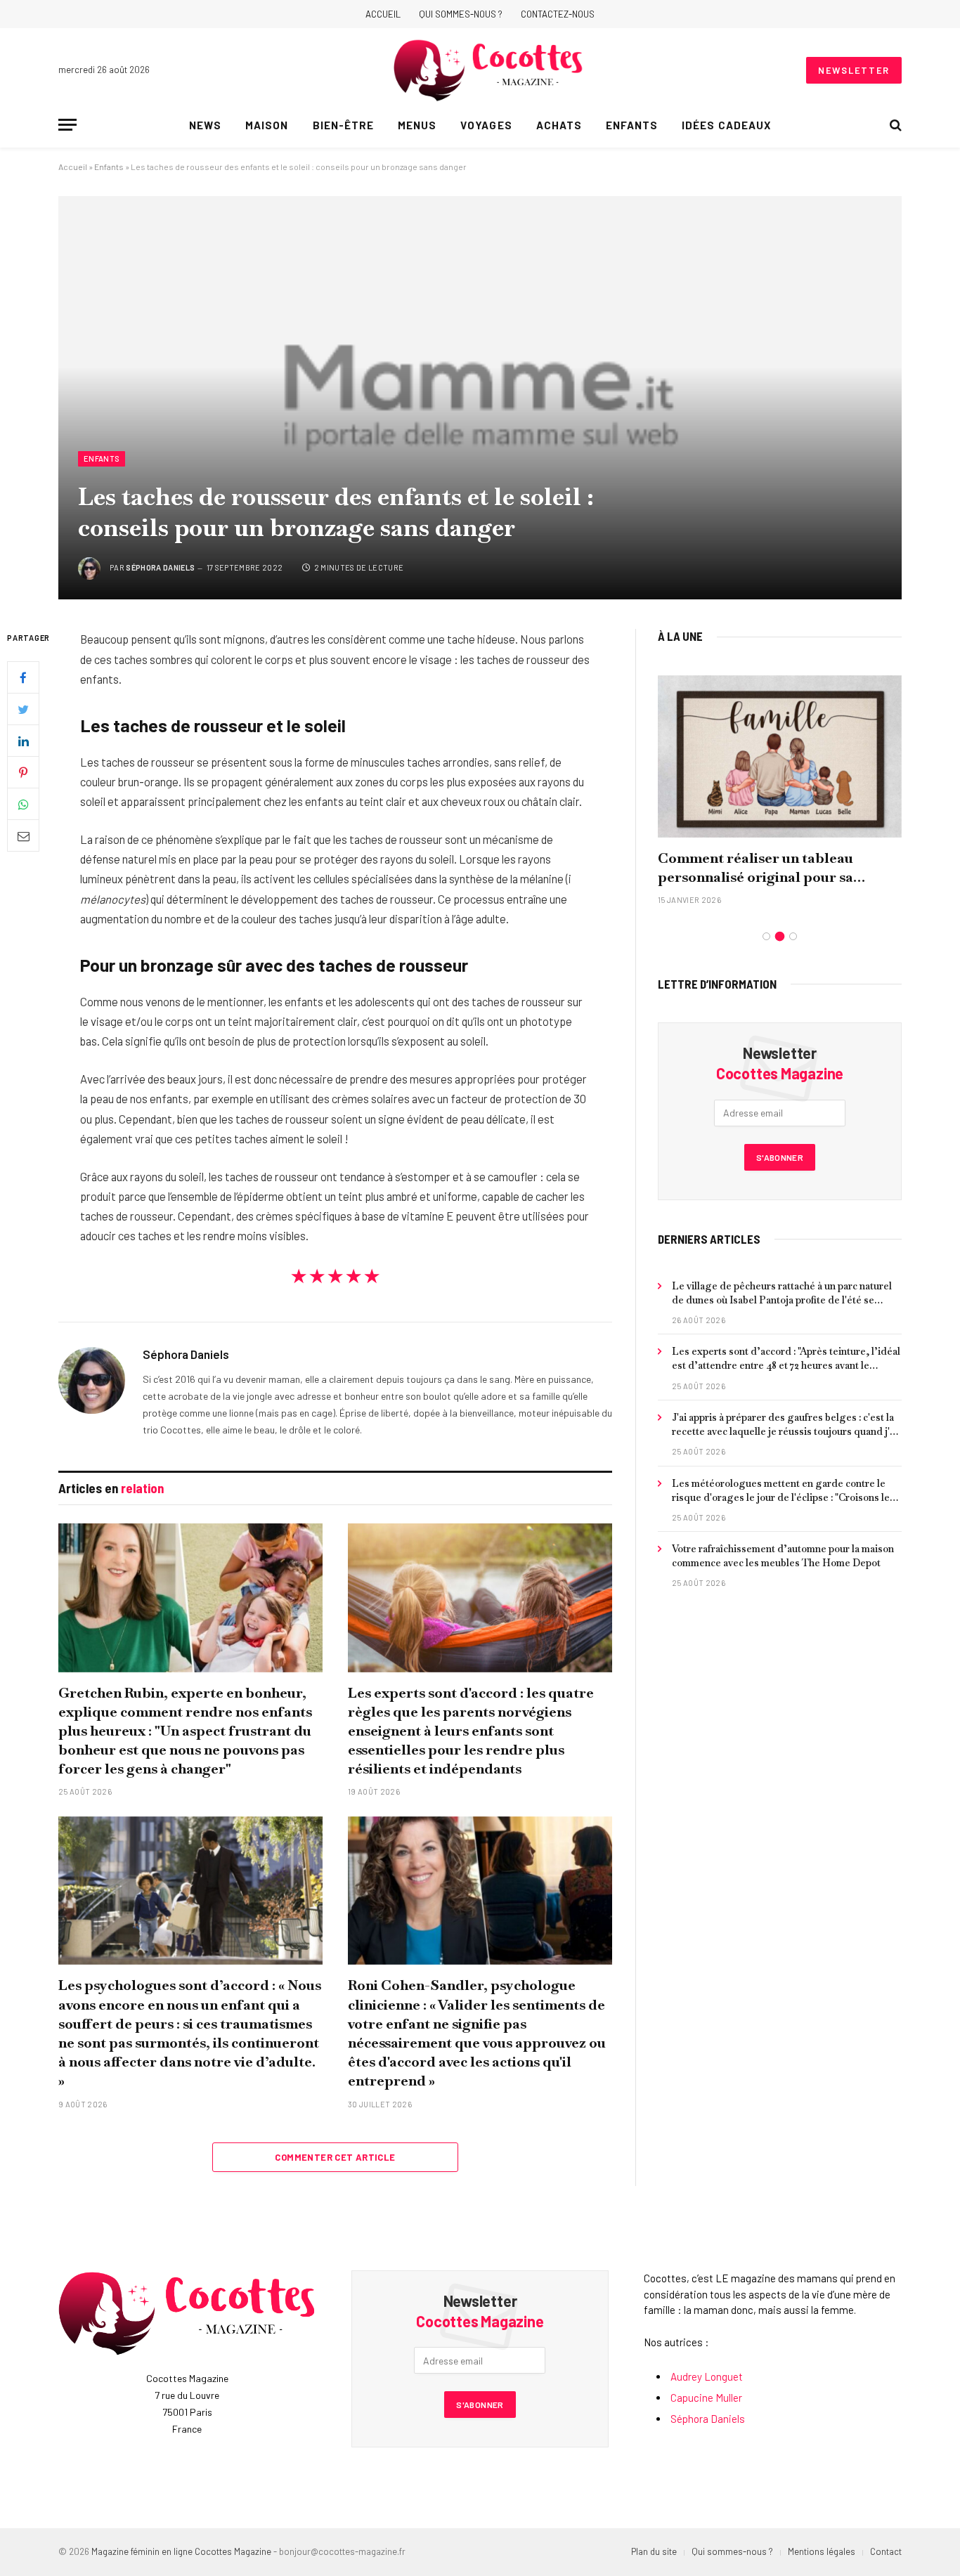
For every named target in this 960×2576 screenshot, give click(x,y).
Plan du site (654, 2551)
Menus (417, 125)
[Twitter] (23, 710)
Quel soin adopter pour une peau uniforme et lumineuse (768, 867)
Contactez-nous (558, 14)
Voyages (486, 125)
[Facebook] (23, 678)
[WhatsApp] (23, 805)
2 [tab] (780, 936)
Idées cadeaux (726, 125)
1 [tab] (766, 936)
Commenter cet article (335, 2157)
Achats (559, 125)
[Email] (23, 836)
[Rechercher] (894, 125)
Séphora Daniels (160, 567)
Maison (267, 125)
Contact (886, 2551)
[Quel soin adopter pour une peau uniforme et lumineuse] (780, 756)
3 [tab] (793, 936)
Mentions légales (822, 2551)
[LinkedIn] (23, 741)
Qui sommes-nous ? (461, 14)
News (205, 125)
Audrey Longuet (707, 2376)
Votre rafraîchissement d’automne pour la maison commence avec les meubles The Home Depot (783, 1556)
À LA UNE (680, 636)
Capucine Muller (706, 2398)
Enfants (632, 125)
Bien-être (343, 125)
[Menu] (67, 125)
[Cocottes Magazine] (489, 70)
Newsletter (854, 70)
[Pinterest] (23, 773)
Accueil (383, 14)
